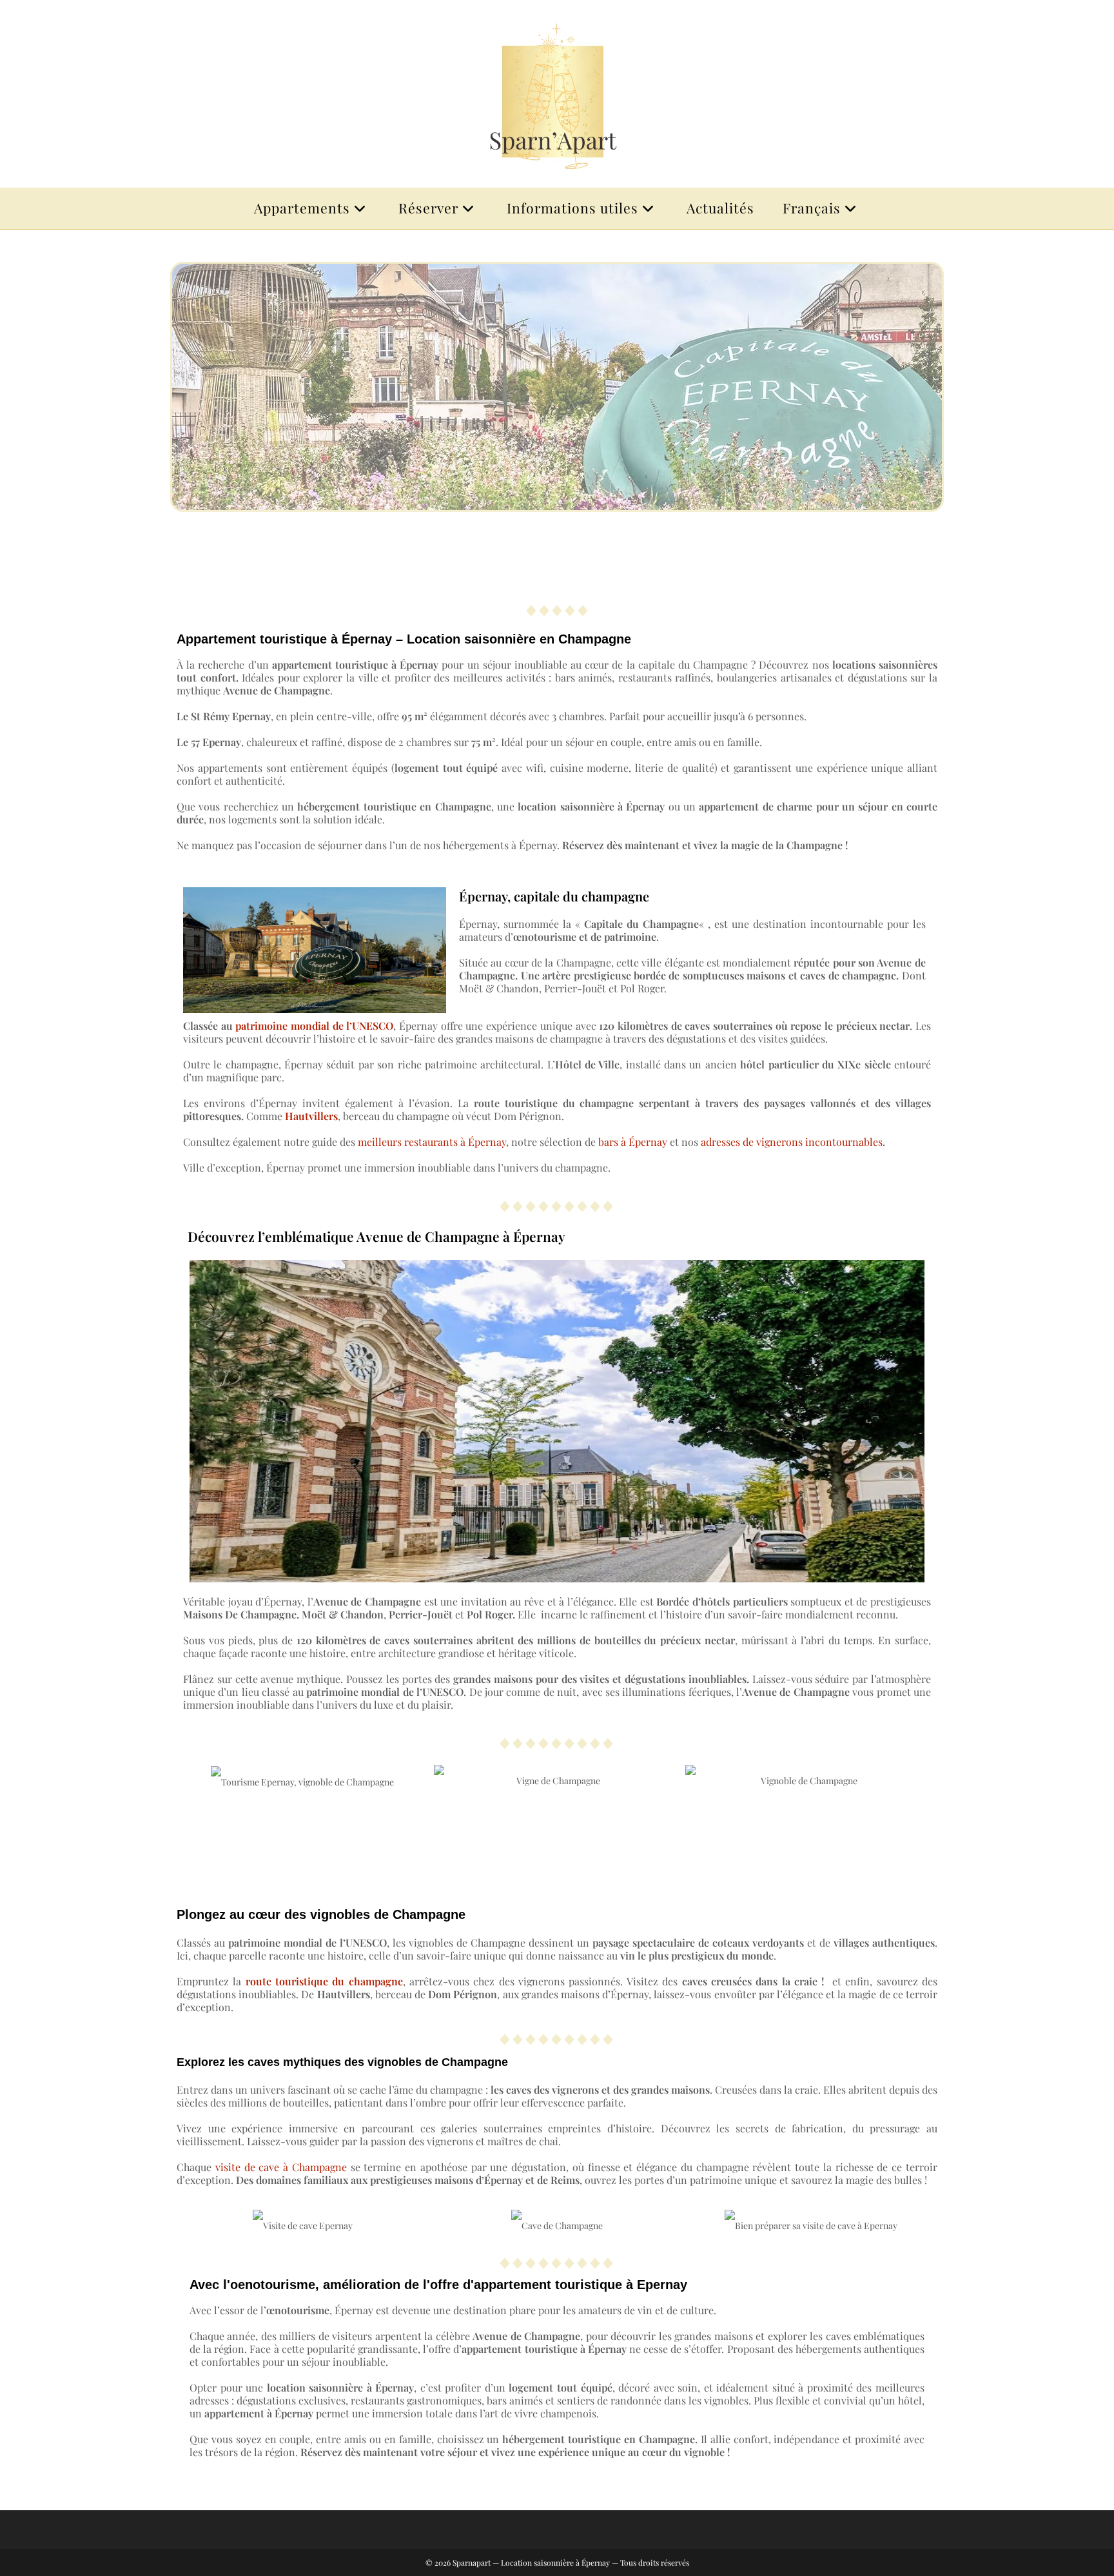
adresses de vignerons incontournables (792, 1142)
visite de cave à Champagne (281, 2167)
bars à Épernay (633, 1142)
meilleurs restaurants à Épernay (432, 1142)
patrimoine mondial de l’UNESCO (314, 1026)
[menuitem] (822, 208)
